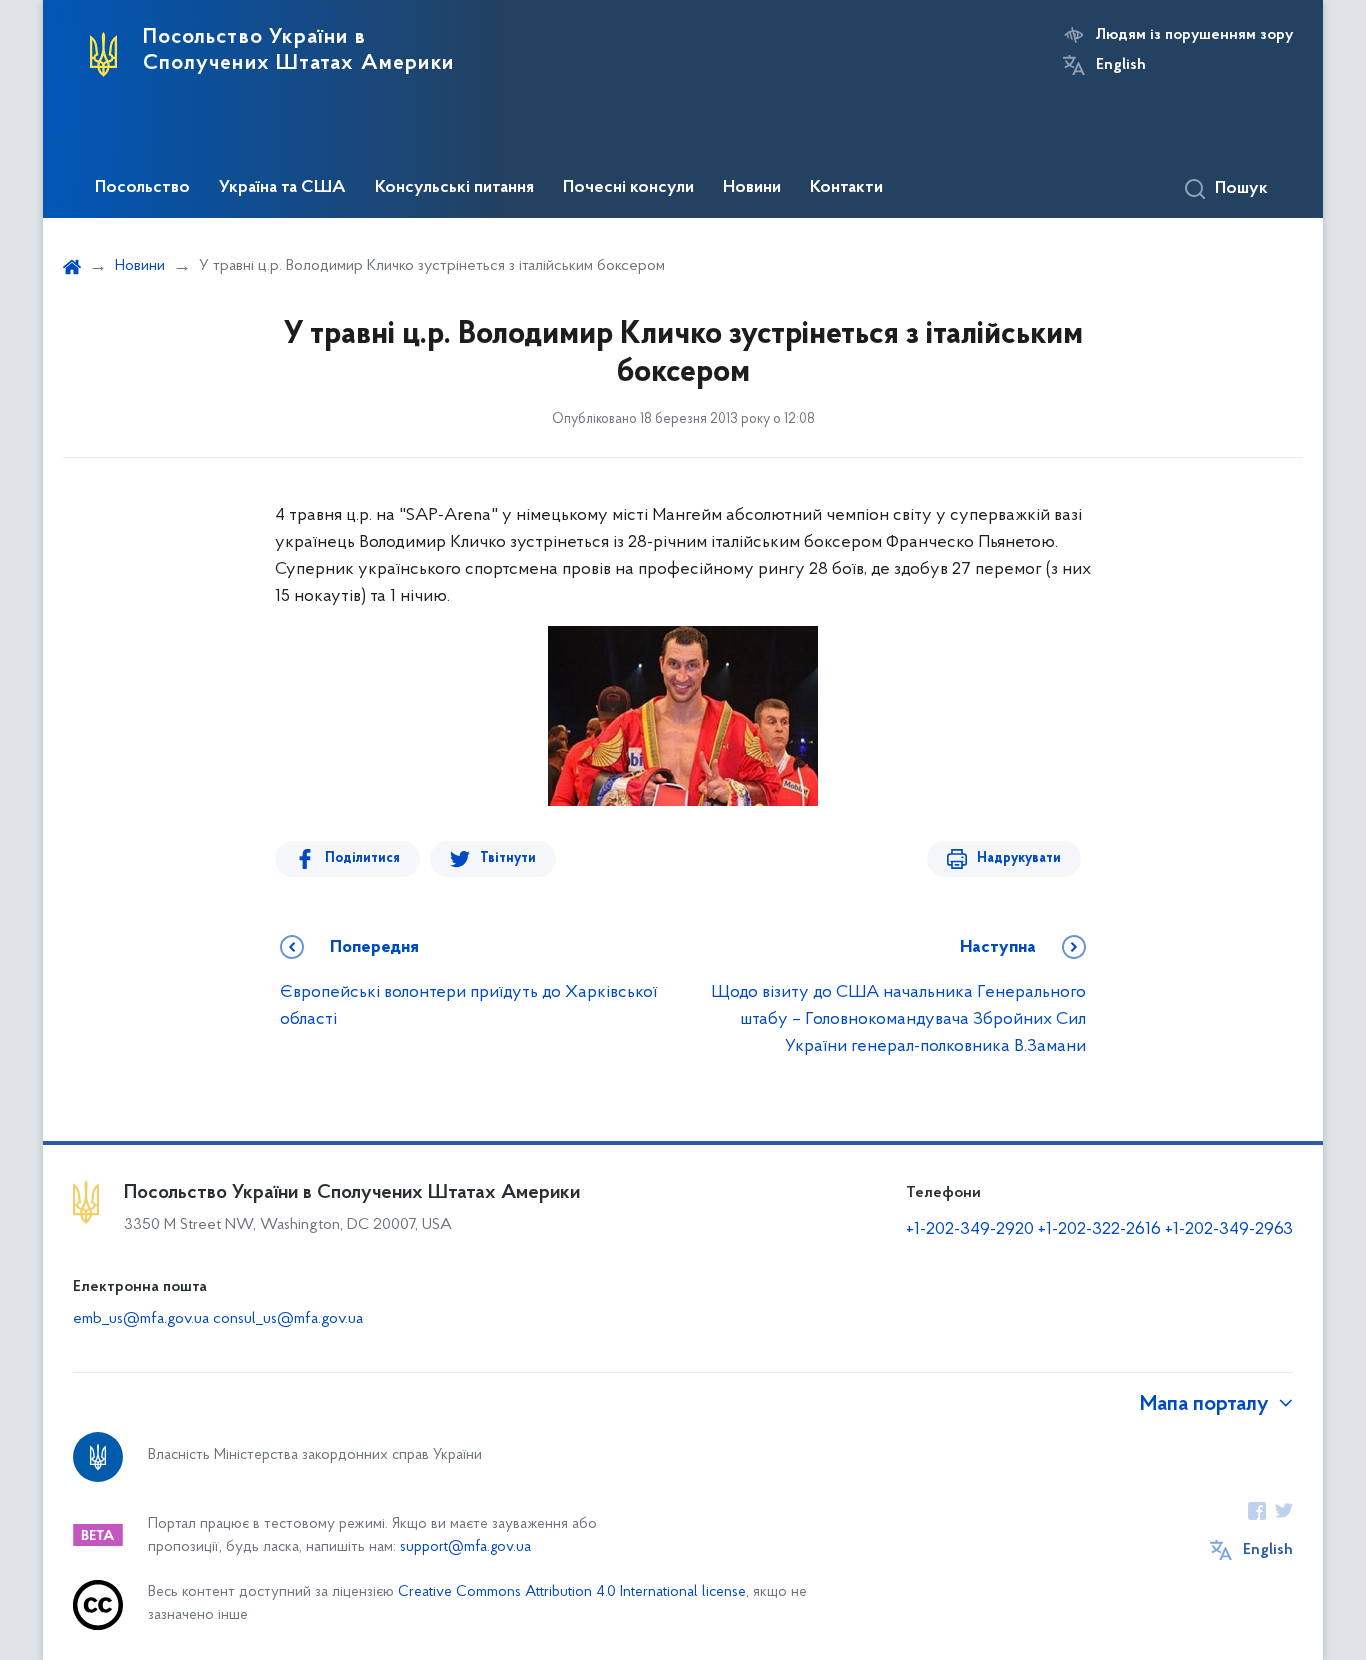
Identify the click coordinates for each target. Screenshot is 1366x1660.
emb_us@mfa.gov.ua (141, 1319)
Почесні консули (628, 188)
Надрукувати (1019, 858)
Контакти (846, 188)
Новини (752, 188)
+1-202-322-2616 (1101, 1230)
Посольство (142, 188)
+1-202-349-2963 (1229, 1230)
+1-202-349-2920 (970, 1230)
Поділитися (362, 858)
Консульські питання (454, 188)
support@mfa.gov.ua (465, 1547)
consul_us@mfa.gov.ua (288, 1319)
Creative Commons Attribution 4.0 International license (572, 1592)
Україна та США (282, 188)
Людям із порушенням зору (1194, 35)
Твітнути (508, 858)
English (1121, 65)
